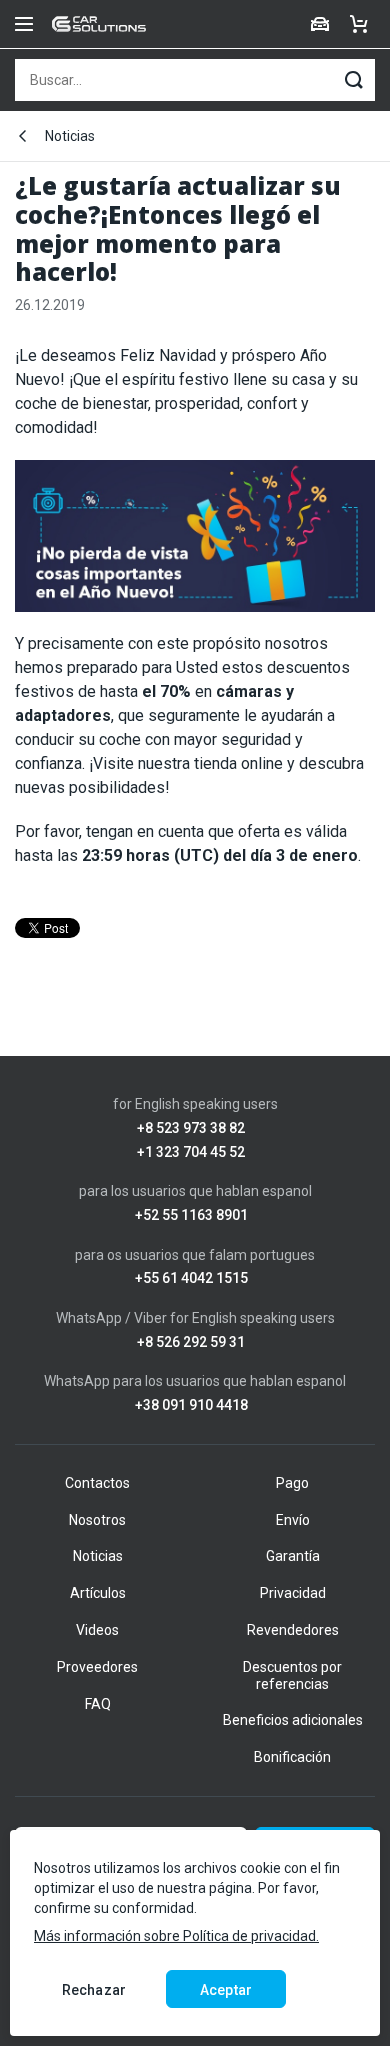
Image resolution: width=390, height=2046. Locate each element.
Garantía (293, 1556)
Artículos (98, 1593)
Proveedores (97, 1667)
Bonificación (292, 1757)
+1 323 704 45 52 (191, 1152)
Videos (97, 1630)
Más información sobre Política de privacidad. (176, 1936)
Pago (292, 1483)
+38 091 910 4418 (191, 1405)
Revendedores (293, 1630)
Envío (293, 1520)
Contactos (97, 1483)
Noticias (70, 136)
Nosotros (97, 1520)
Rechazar (94, 1990)
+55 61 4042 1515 (191, 1278)
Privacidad (293, 1593)
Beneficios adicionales (293, 1720)
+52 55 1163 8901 (191, 1215)
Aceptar (226, 1990)
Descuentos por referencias (292, 1675)
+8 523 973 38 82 (191, 1128)
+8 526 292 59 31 (191, 1342)
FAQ (98, 1704)
